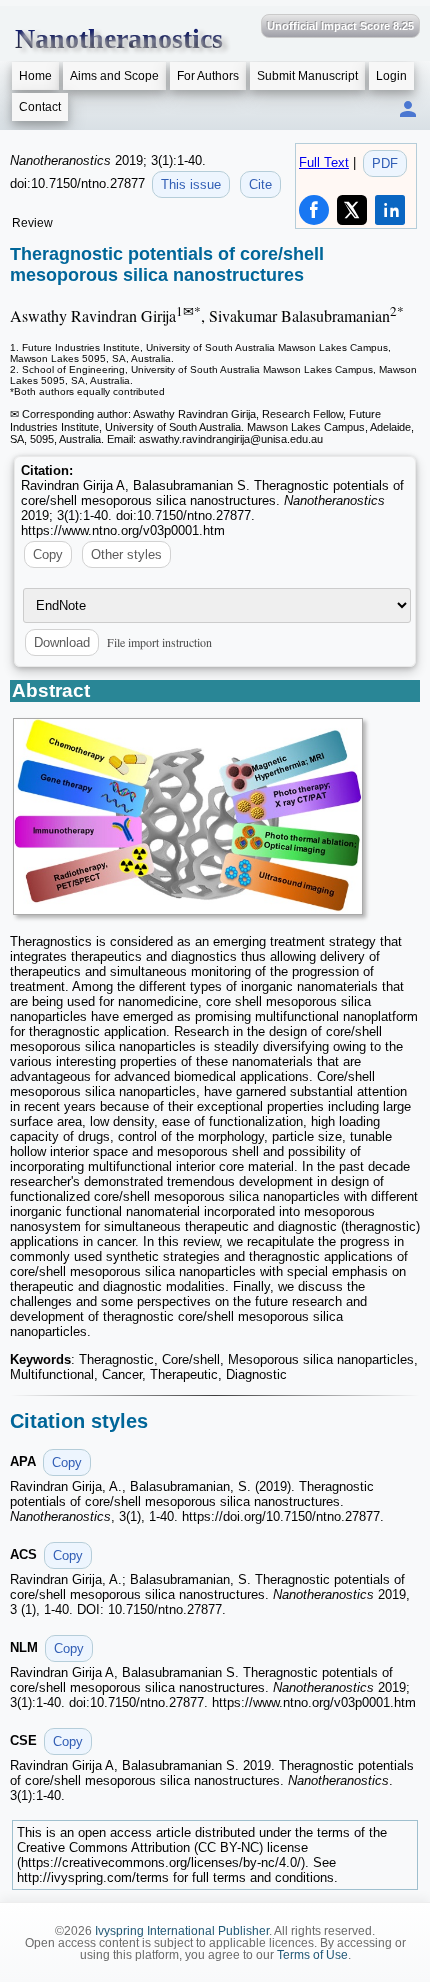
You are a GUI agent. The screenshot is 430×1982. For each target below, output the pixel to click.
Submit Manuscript (307, 76)
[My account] (408, 110)
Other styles (126, 554)
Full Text (324, 162)
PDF (385, 163)
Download (62, 642)
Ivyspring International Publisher (182, 1931)
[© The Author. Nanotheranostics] (188, 816)
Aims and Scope (114, 76)
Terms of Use (312, 1955)
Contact (40, 107)
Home (35, 76)
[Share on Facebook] (314, 210)
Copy (48, 554)
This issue (191, 184)
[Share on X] (352, 210)
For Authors (208, 76)
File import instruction (159, 642)
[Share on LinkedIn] (390, 210)
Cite (260, 184)
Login (391, 76)
